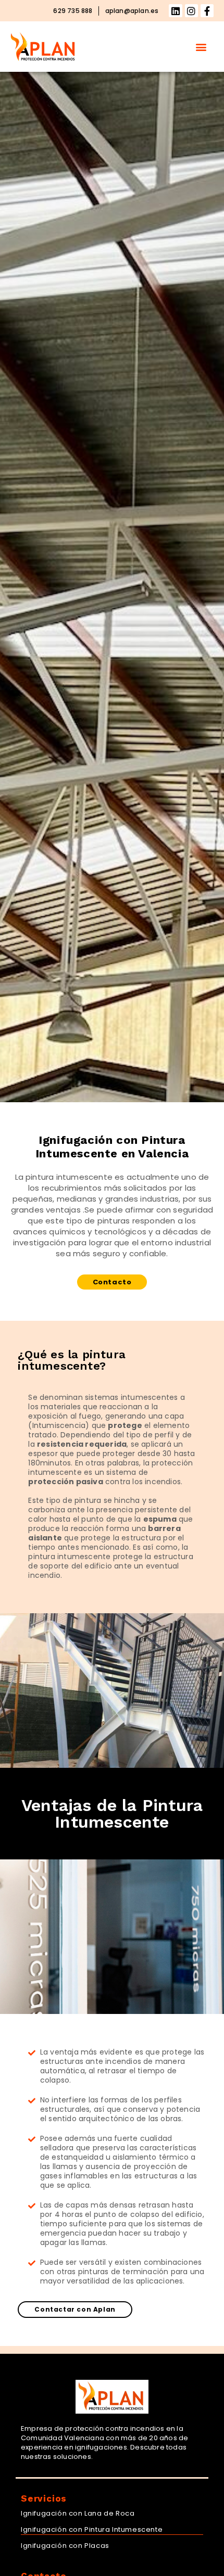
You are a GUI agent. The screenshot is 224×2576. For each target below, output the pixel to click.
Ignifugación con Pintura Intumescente (92, 2529)
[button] (201, 47)
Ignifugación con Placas (65, 2546)
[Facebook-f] (207, 11)
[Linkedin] (175, 11)
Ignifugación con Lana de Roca (78, 2513)
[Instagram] (191, 11)
